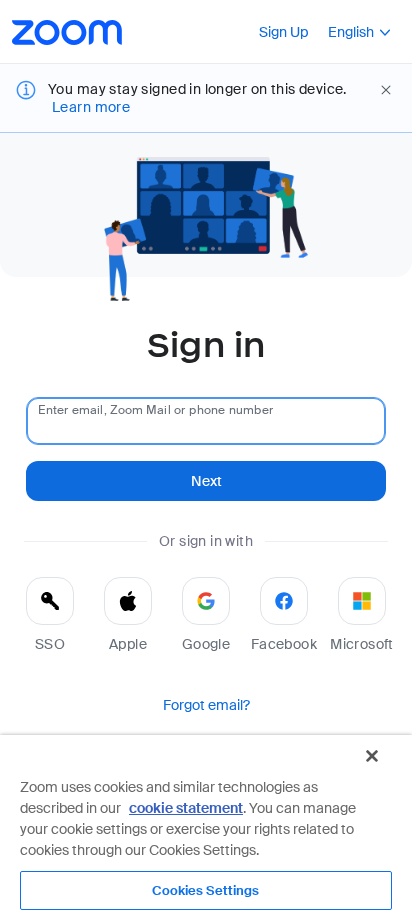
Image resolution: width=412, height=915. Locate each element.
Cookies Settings (205, 890)
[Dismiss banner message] (386, 90)
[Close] (372, 756)
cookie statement (186, 808)
